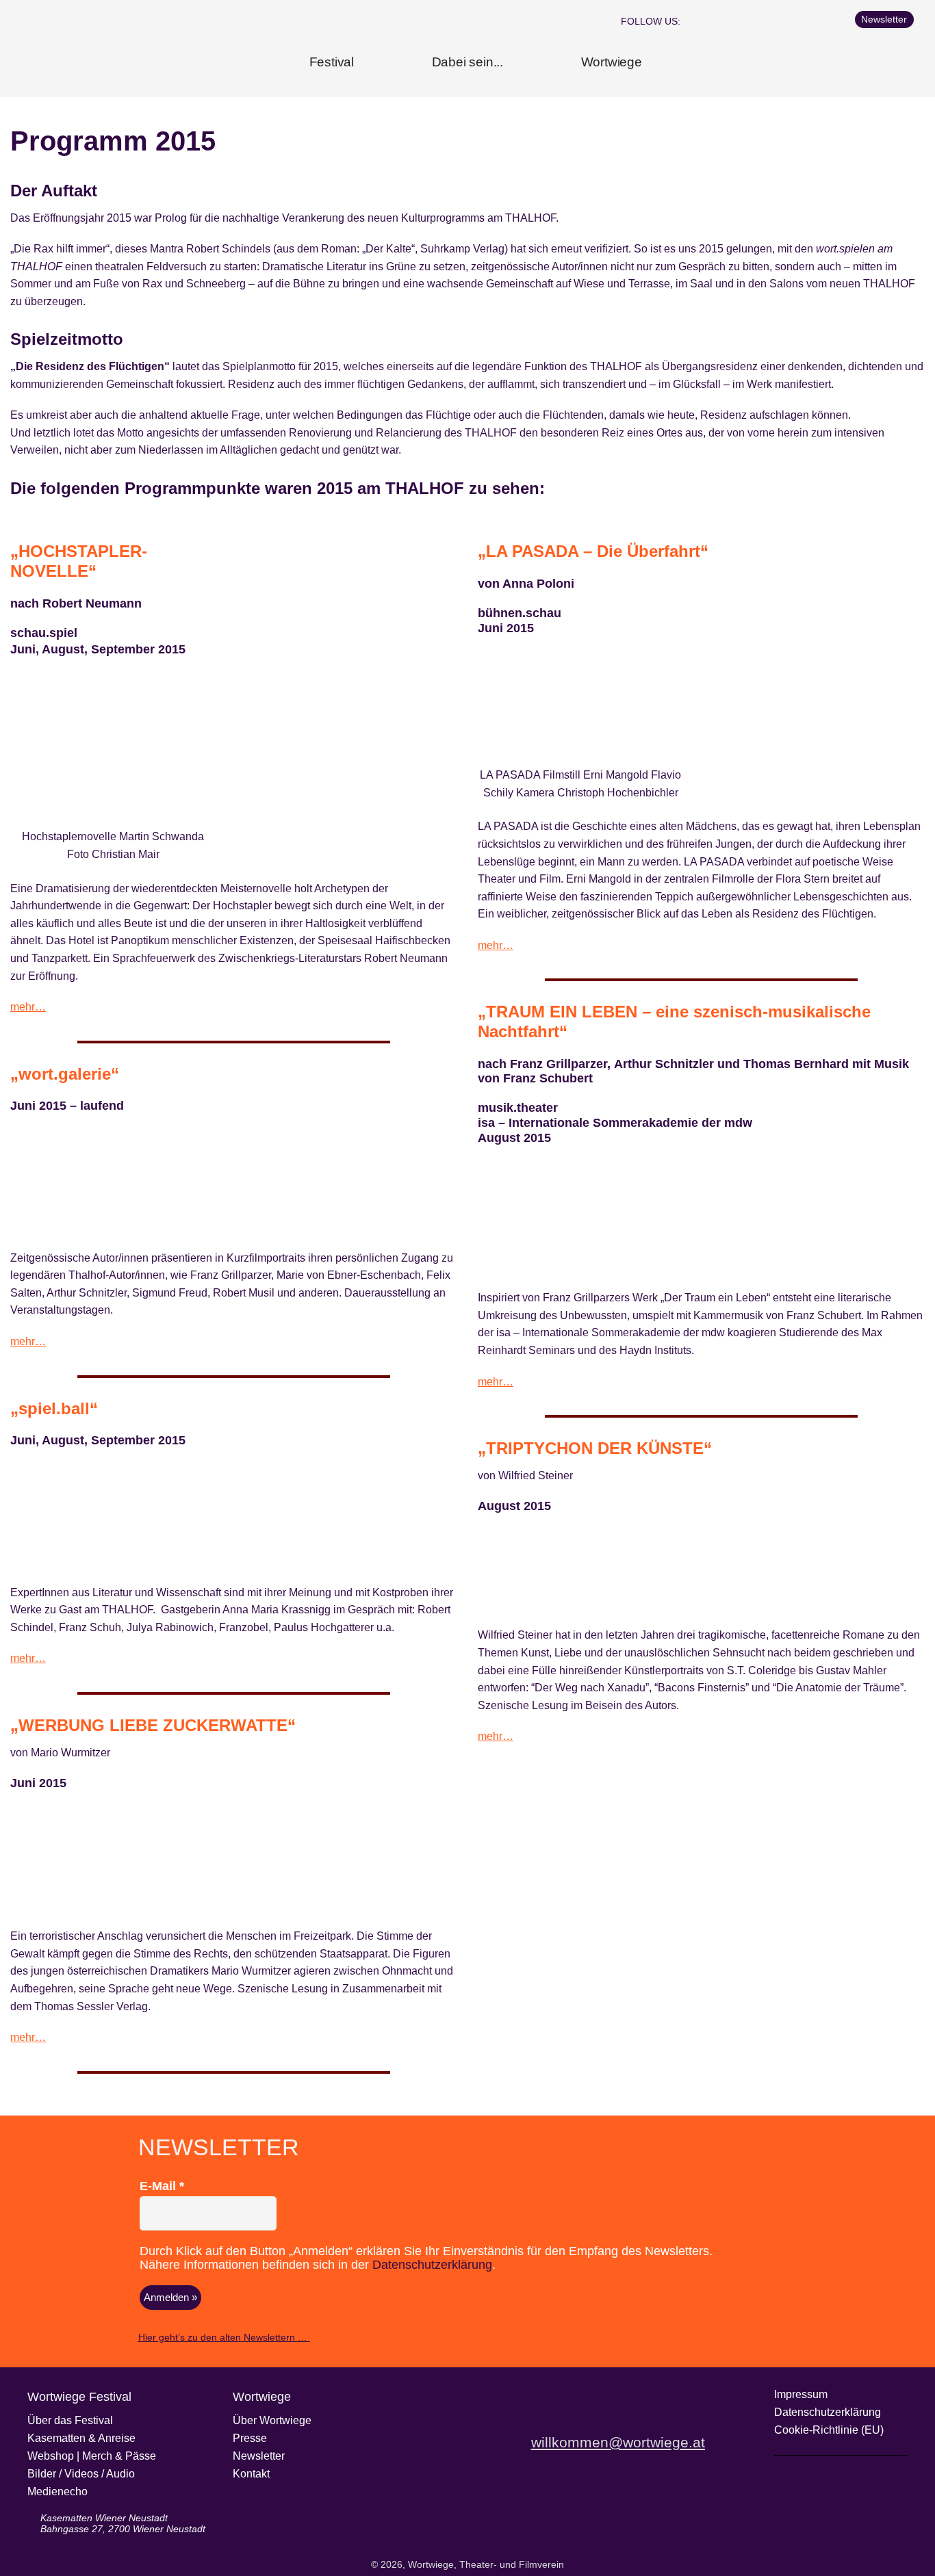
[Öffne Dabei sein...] (514, 63)
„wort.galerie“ (65, 1074)
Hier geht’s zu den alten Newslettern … (224, 2337)
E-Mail (162, 2186)
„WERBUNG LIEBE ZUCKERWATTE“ (153, 1725)
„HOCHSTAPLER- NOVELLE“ (79, 561)
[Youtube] (767, 21)
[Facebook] (712, 21)
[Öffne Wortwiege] (653, 63)
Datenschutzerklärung (432, 2265)
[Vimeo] (794, 21)
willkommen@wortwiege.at (618, 2442)
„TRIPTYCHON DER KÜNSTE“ (595, 1448)
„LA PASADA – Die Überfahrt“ (593, 551)
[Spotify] (821, 21)
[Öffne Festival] (365, 63)
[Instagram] (739, 21)
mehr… (28, 1007)
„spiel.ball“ (54, 1408)
